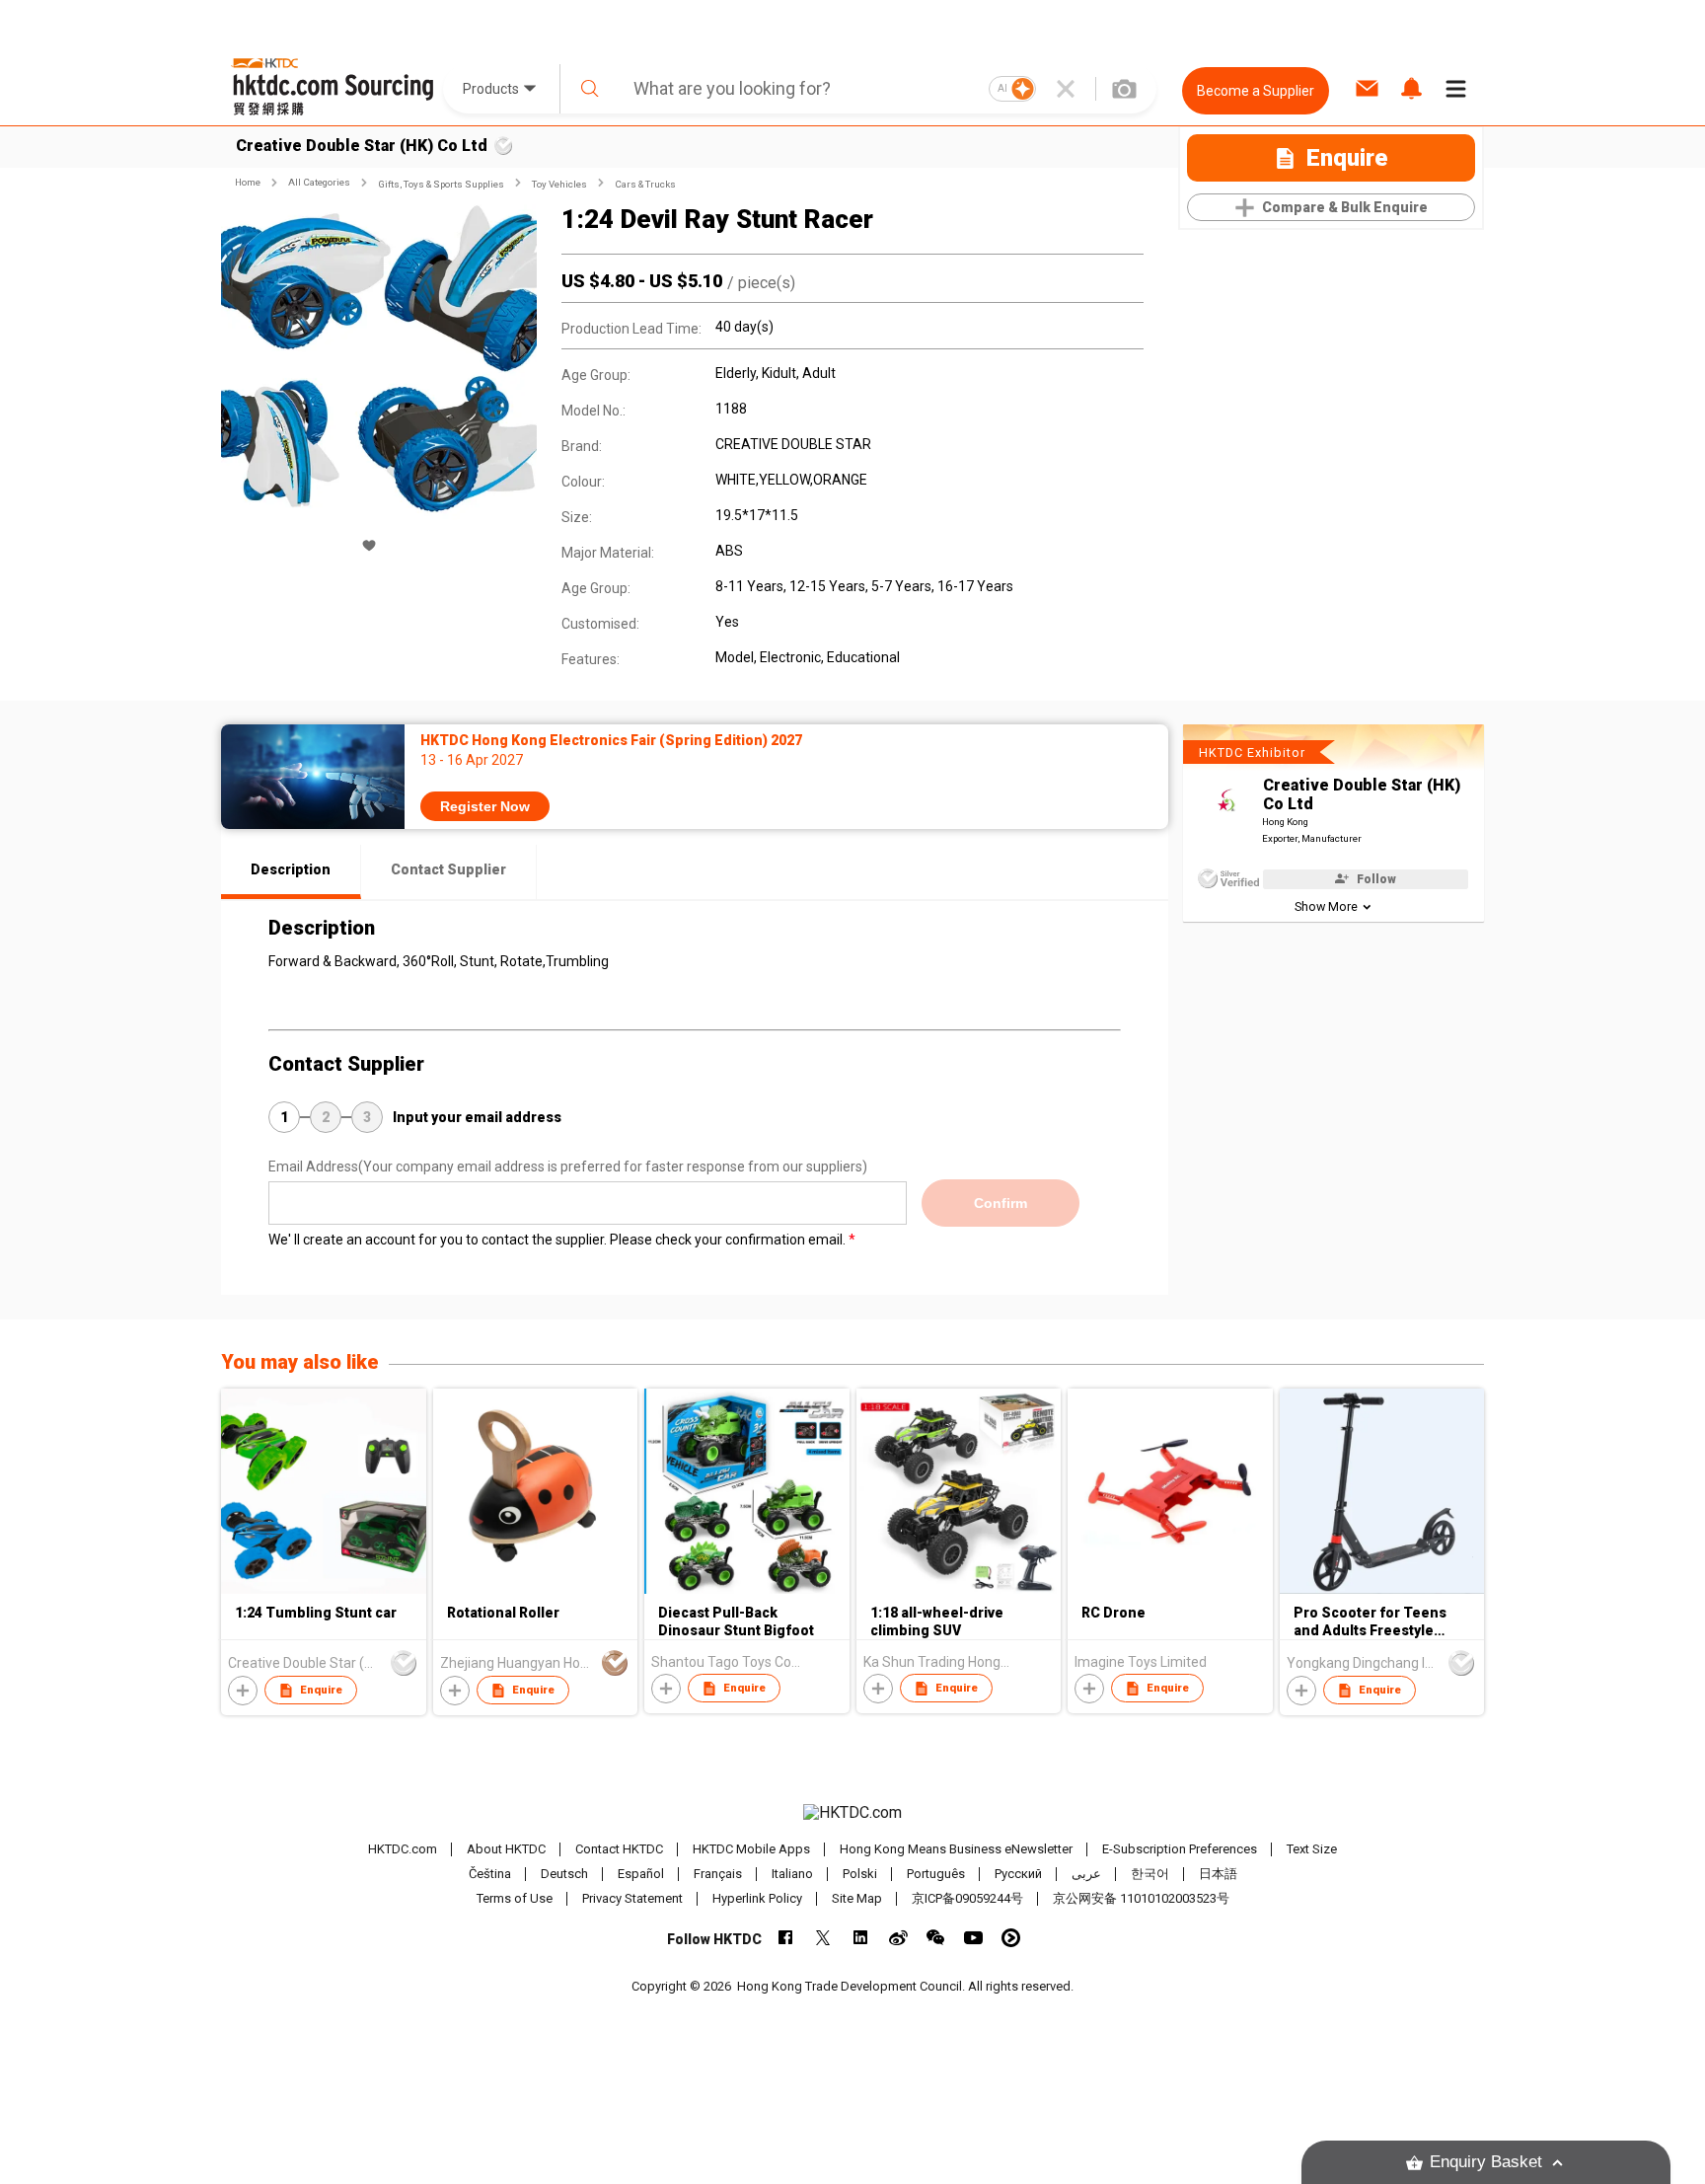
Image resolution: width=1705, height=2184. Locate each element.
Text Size (1312, 1849)
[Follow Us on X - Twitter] (823, 1938)
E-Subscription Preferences (1180, 1849)
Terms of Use (515, 1898)
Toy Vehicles (559, 184)
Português (936, 1874)
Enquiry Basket (1486, 2162)
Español (641, 1874)
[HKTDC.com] (852, 1813)
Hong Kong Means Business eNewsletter (956, 1849)
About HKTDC (506, 1849)
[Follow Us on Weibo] (898, 1938)
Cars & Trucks (645, 184)
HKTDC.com (403, 1849)
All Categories (319, 182)
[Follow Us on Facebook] (786, 1938)
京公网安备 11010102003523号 (1141, 1898)
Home (248, 182)
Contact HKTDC (619, 1849)
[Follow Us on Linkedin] (861, 1938)
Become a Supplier (1256, 91)
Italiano (792, 1874)
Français (718, 1874)
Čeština (490, 1874)
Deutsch (564, 1874)
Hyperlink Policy (757, 1898)
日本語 (1218, 1874)
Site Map (857, 1898)
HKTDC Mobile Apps (751, 1849)
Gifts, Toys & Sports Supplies (441, 184)
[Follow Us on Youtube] (973, 1938)
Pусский (1018, 1874)
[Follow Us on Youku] (1011, 1938)
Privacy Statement (632, 1898)
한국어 (1150, 1874)
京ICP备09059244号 (967, 1898)
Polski (860, 1874)
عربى (1086, 1874)
